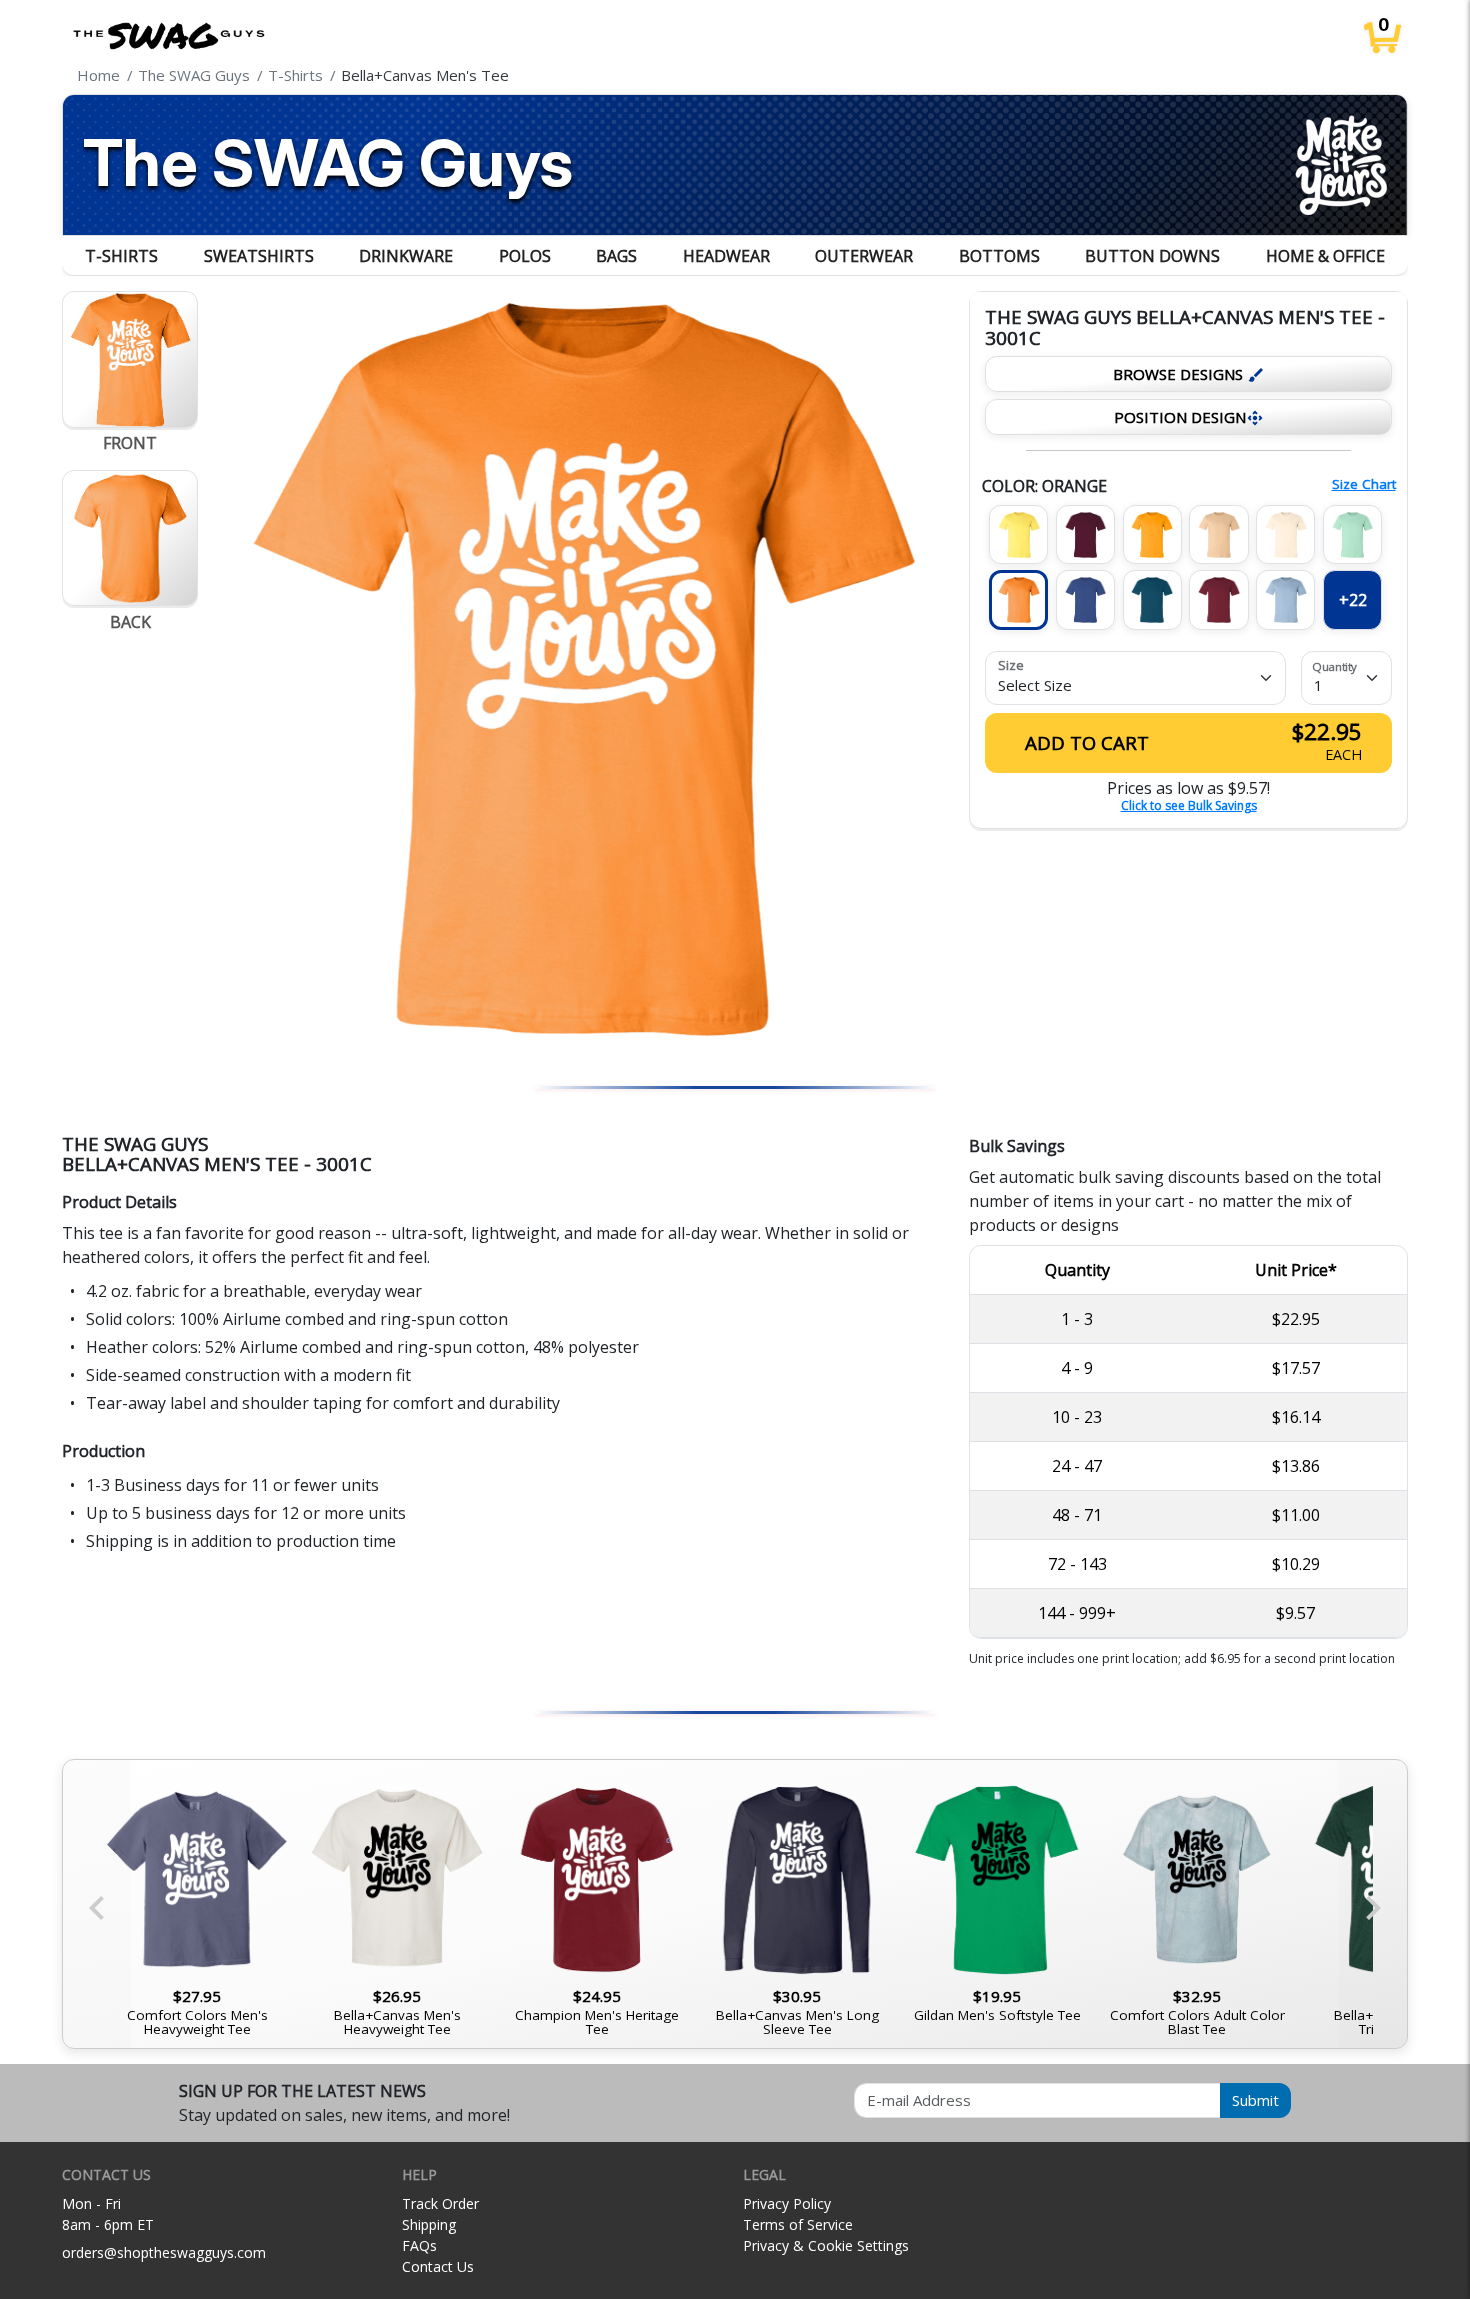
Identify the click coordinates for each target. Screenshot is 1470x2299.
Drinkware (406, 256)
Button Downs (1152, 256)
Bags (616, 256)
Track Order (440, 2203)
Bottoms (999, 256)
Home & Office (1325, 256)
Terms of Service (798, 2224)
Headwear (726, 256)
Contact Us (438, 2266)
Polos (525, 256)
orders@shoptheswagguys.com (164, 2252)
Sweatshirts (259, 256)
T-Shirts (121, 256)
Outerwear (864, 256)
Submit (1255, 2100)
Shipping (429, 2224)
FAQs (419, 2245)
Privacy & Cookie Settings (826, 2245)
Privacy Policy (787, 2203)
